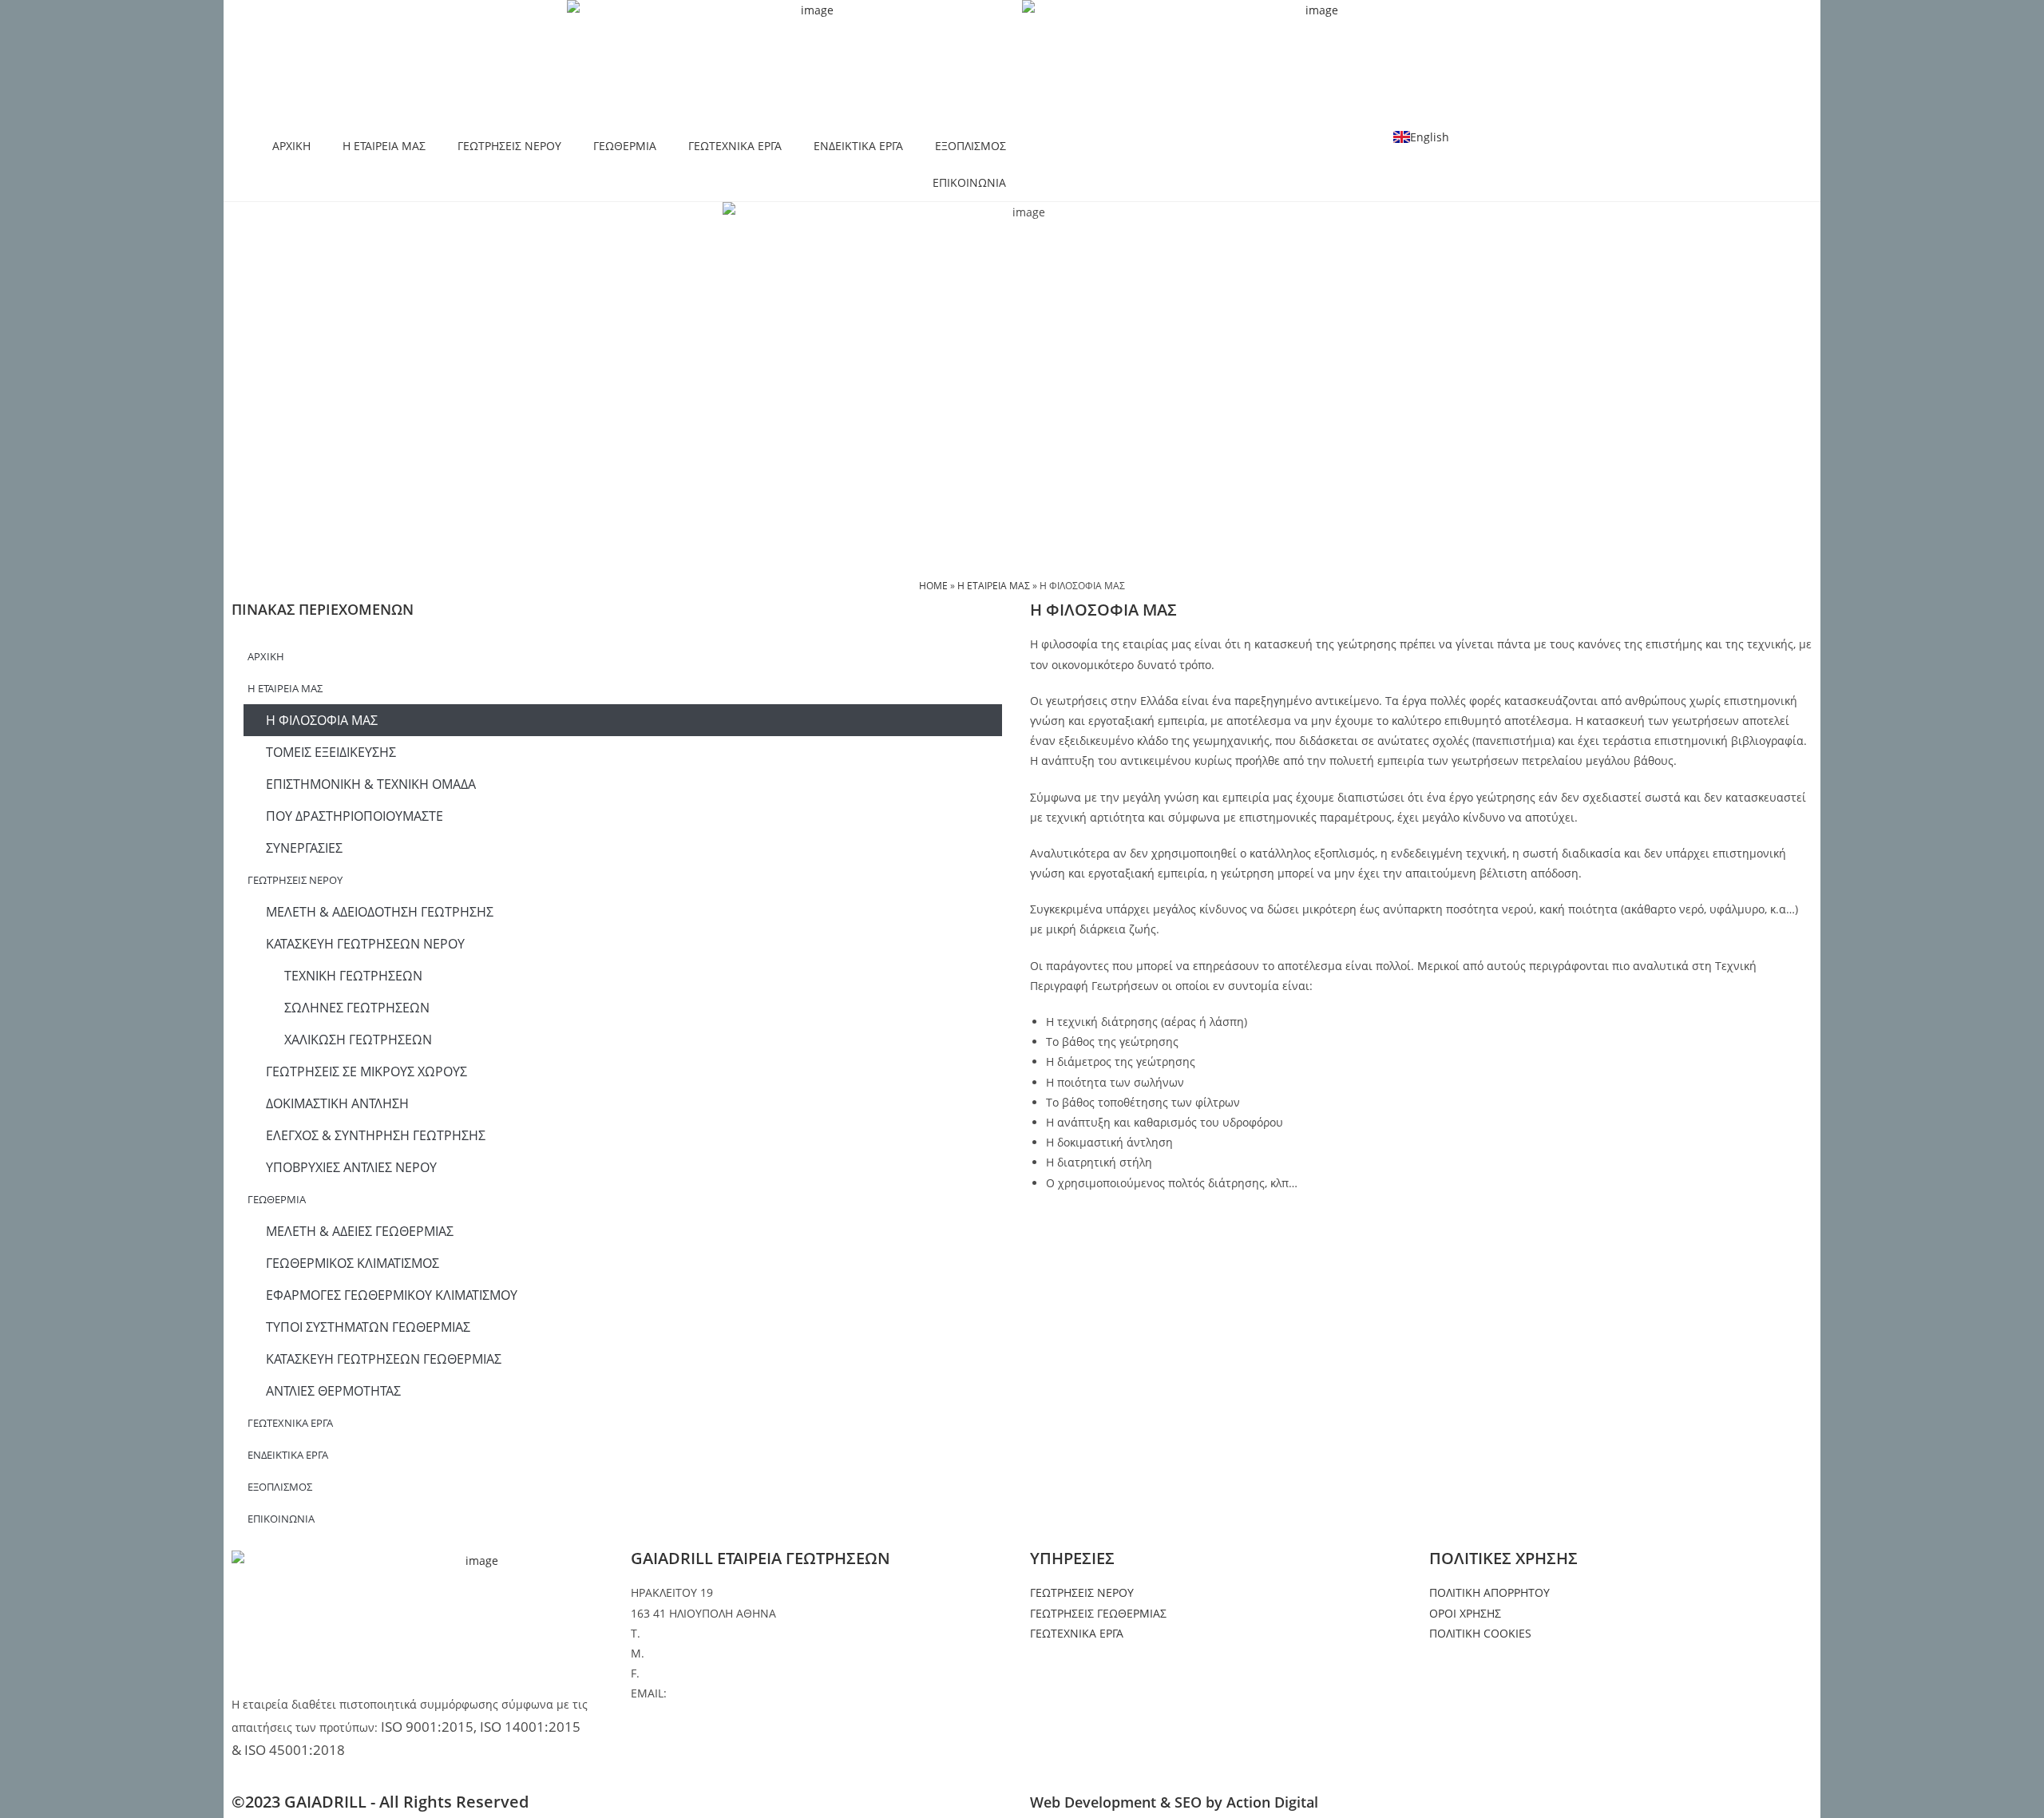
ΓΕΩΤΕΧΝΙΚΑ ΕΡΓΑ (735, 146)
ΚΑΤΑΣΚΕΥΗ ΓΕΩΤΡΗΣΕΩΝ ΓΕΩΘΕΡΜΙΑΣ (384, 1359)
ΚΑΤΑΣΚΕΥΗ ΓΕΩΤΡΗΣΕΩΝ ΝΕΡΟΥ (365, 944)
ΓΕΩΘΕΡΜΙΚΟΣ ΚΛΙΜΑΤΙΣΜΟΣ (353, 1263)
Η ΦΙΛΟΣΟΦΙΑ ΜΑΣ (322, 720)
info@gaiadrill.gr (715, 1693)
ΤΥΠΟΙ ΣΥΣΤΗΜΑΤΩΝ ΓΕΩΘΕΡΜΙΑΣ (368, 1327)
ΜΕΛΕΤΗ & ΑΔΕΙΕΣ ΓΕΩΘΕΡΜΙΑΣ (360, 1231)
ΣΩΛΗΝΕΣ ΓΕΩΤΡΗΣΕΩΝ (357, 1008)
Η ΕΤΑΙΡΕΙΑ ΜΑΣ (384, 146)
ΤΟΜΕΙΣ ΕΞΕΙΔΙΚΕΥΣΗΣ (331, 752)
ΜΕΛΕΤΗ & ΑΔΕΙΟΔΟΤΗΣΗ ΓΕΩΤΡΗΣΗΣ (380, 912)
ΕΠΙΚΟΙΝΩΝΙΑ (969, 182)
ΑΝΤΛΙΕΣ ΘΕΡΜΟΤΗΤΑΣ (333, 1391)
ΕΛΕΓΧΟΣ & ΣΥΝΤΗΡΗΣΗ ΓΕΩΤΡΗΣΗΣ (376, 1135)
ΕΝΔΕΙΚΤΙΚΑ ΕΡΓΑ (858, 146)
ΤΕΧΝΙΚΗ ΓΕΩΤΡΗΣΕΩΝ (353, 976)
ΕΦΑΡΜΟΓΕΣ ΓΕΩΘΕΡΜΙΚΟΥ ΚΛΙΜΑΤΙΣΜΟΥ (392, 1295)
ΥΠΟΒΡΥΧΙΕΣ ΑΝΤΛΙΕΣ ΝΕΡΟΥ (351, 1167)
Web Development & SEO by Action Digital (1174, 1802)
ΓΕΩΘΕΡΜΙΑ (625, 146)
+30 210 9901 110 (690, 1633)
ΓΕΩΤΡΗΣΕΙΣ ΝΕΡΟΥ (509, 146)
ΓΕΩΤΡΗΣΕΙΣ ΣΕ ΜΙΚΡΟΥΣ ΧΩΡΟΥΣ (366, 1071)
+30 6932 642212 (692, 1653)
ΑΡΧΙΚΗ (291, 146)
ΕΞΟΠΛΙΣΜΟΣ (971, 146)
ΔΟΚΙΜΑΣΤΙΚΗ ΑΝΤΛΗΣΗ (337, 1103)
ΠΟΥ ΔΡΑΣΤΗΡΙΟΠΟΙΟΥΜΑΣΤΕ (355, 816)
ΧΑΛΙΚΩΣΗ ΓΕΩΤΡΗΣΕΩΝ (358, 1040)
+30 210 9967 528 (689, 1673)
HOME (933, 585)
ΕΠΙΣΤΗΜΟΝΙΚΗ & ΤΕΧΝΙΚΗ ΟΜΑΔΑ (371, 784)
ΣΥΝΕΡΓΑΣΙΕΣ (304, 848)
